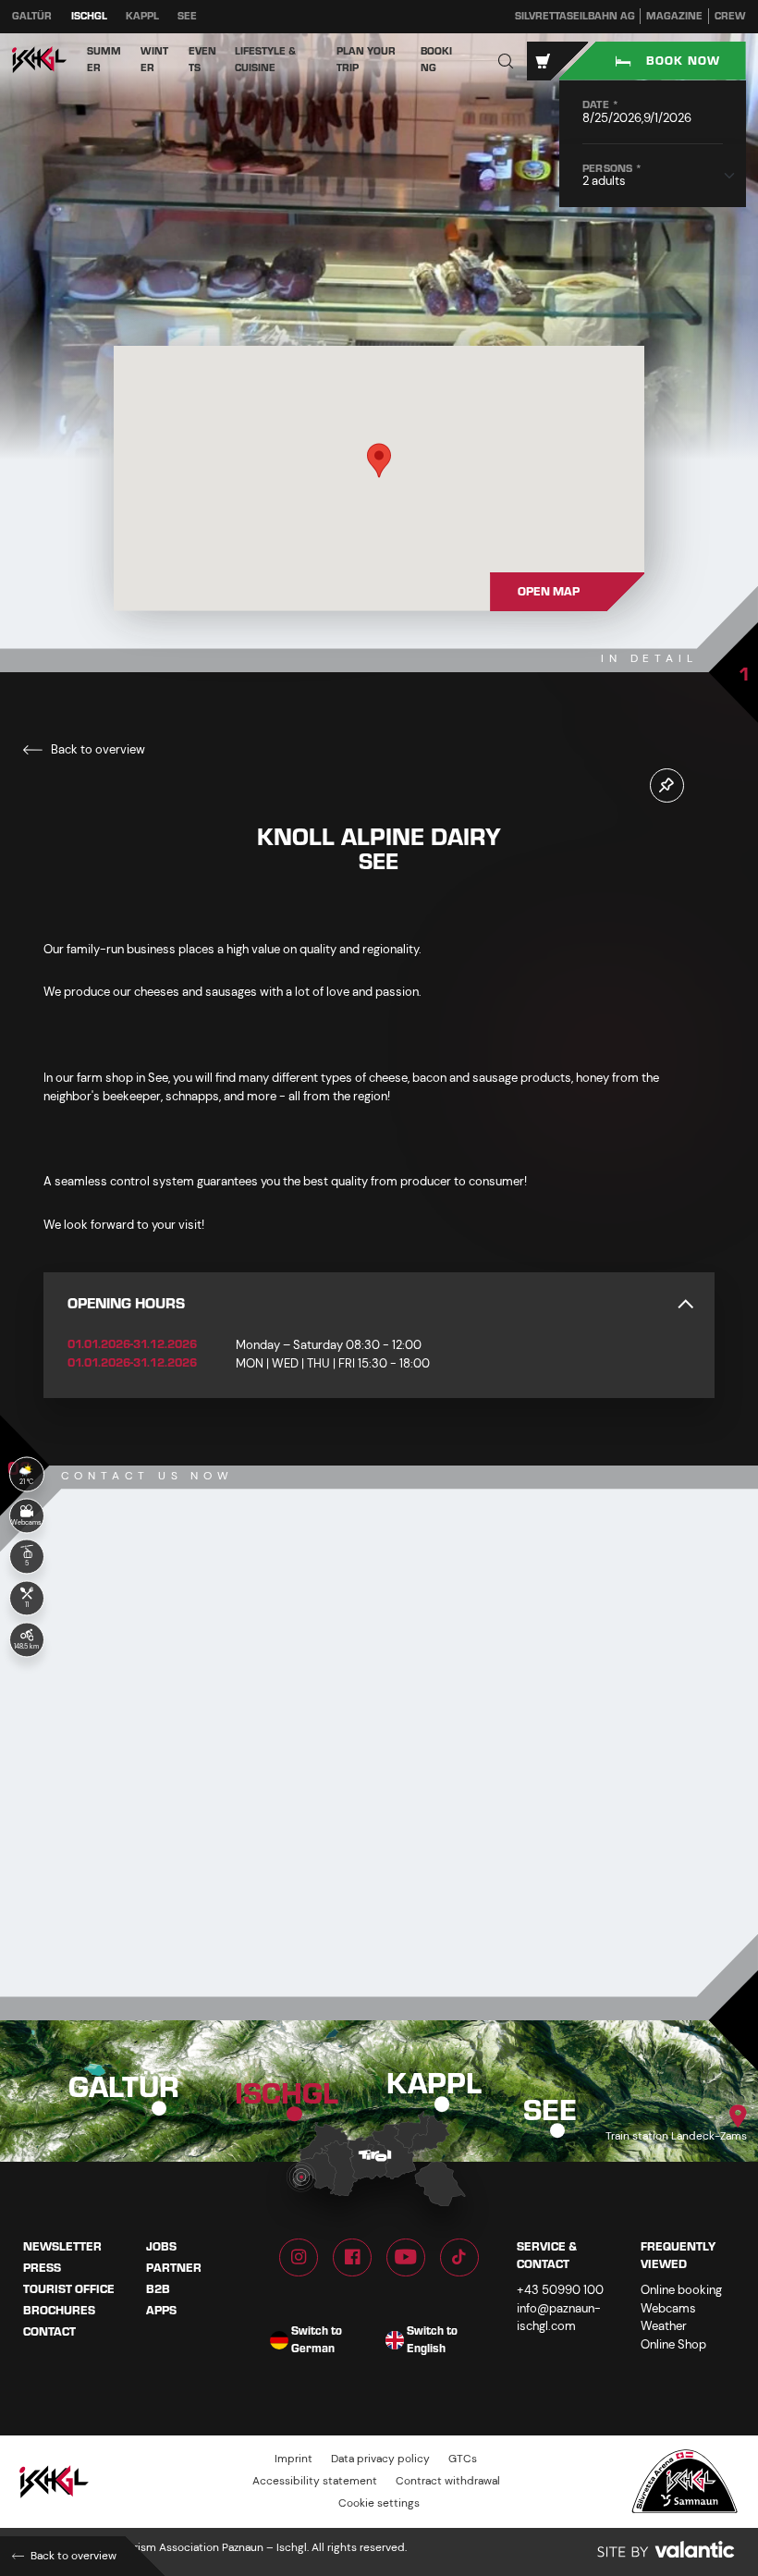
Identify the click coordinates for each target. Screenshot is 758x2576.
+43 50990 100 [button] (560, 2290)
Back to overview (97, 749)
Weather (664, 2326)
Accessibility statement (315, 2481)
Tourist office (69, 2289)
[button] (506, 61)
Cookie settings (379, 2503)
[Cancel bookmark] (667, 785)
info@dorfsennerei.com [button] (210, 1815)
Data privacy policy (380, 2459)
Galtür (32, 16)
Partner (174, 2268)
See (187, 16)
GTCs (463, 2459)
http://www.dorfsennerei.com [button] (221, 1849)
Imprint (293, 2459)
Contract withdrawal (448, 2481)
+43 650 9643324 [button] (192, 1781)
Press (42, 2268)
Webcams (668, 2308)
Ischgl (89, 16)
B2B (158, 2289)
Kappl (142, 16)
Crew (730, 16)
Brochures (59, 2311)
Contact (49, 2332)
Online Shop (673, 2344)
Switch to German (317, 2341)
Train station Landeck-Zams (676, 2136)
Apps (161, 2311)
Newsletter (62, 2247)
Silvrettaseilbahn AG (575, 16)
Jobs (161, 2247)
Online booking (681, 2290)
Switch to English (432, 2341)
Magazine (674, 16)
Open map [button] (549, 592)
